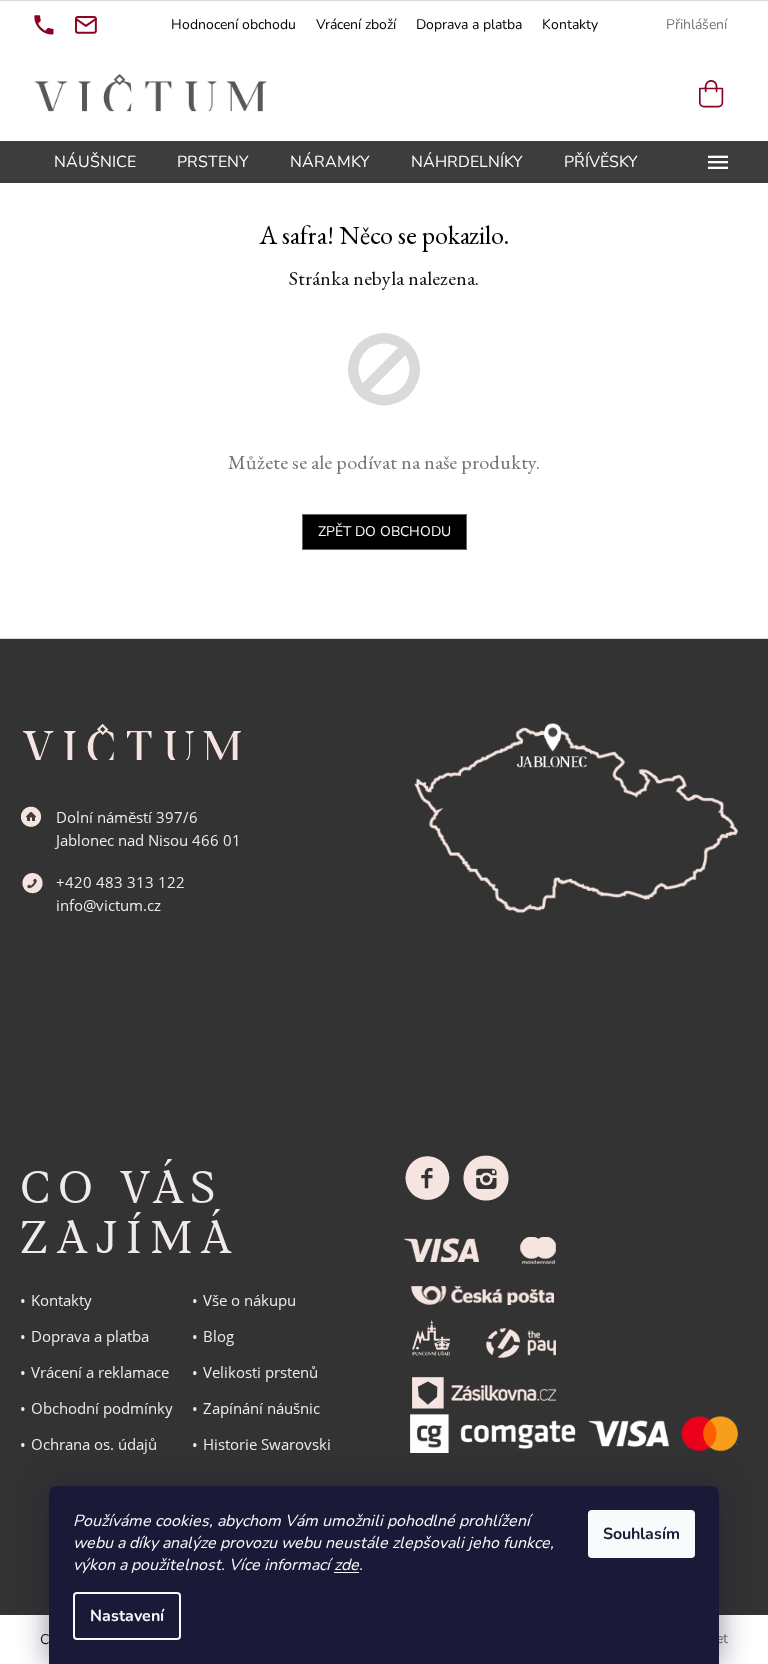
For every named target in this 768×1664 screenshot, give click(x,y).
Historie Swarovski (267, 1444)
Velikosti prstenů (260, 1372)
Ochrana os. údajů (94, 1444)
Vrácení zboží (356, 24)
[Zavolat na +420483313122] (44, 25)
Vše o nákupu (249, 1300)
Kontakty (570, 24)
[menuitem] (95, 162)
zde (346, 1565)
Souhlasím (641, 1534)
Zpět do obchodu (384, 531)
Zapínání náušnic (261, 1408)
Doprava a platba (469, 24)
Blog (218, 1336)
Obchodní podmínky (102, 1408)
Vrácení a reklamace (100, 1372)
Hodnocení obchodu (233, 24)
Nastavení (127, 1616)
